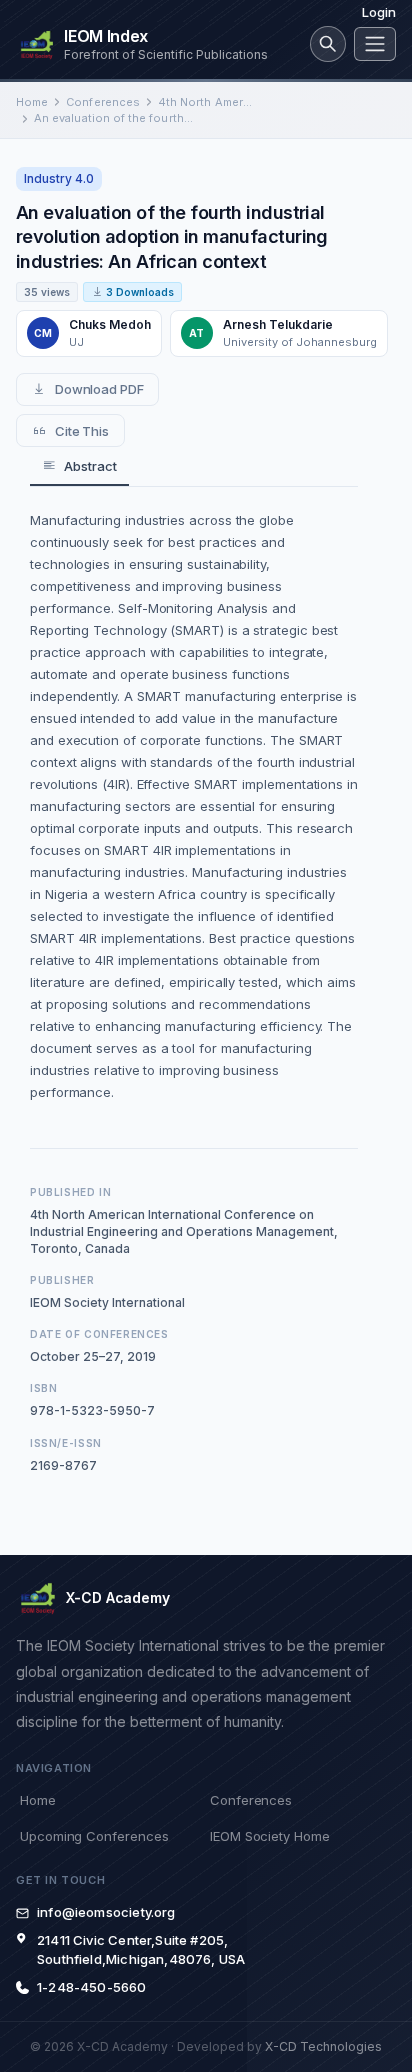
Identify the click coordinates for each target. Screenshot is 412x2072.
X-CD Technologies (323, 2046)
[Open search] (328, 44)
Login (379, 12)
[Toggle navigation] (375, 44)
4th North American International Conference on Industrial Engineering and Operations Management (206, 102)
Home (32, 102)
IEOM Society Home (270, 1836)
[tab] (79, 466)
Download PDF (99, 389)
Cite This (82, 431)
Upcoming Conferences (94, 1836)
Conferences (103, 102)
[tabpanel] (194, 806)
